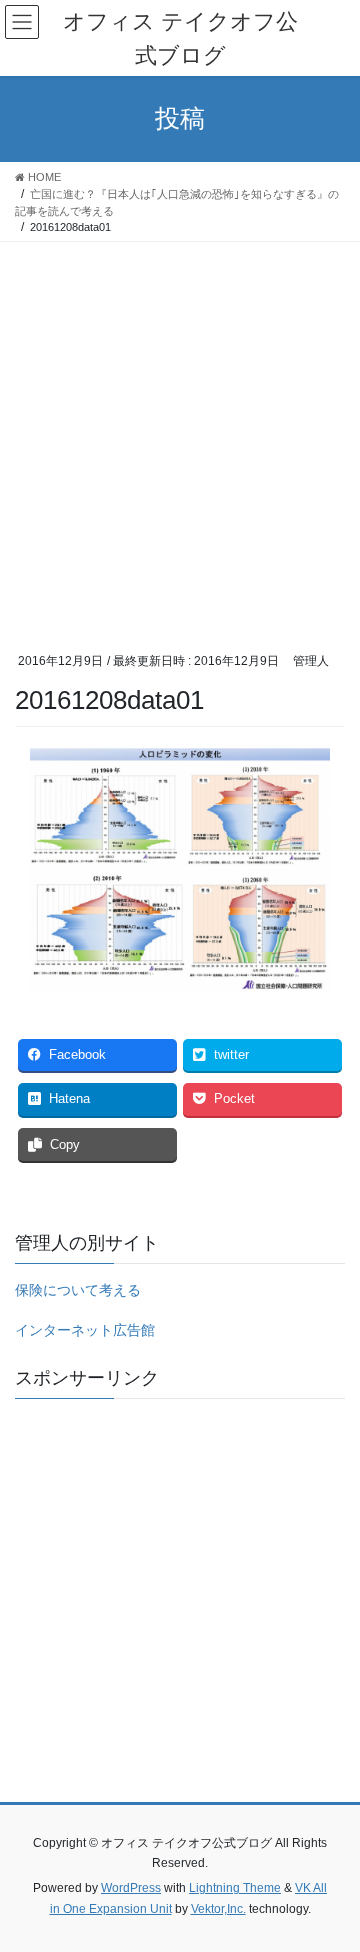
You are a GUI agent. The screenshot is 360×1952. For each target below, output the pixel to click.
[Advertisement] (180, 432)
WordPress (131, 1888)
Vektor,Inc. (218, 1909)
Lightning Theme (235, 1888)
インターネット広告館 (85, 1330)
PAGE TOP (331, 1875)
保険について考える (78, 1290)
